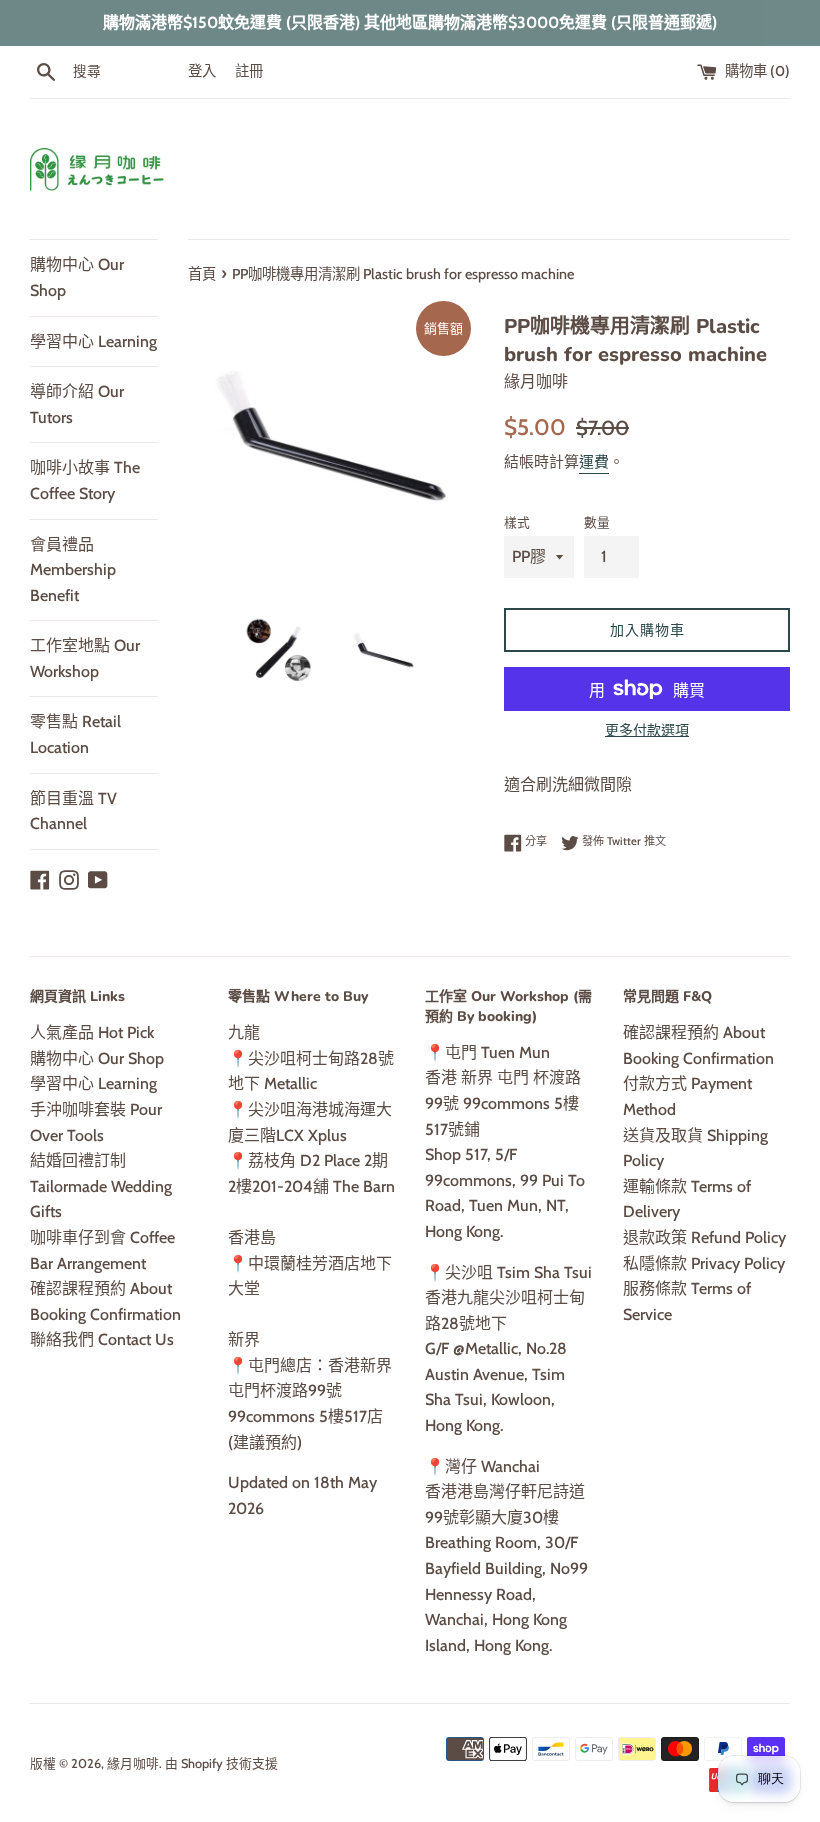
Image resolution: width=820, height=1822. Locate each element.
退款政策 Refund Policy (704, 1237)
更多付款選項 (647, 730)
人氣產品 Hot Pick (92, 1032)
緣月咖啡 (133, 1763)
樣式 (517, 522)
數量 (597, 522)
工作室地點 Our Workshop (85, 658)
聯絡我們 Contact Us (102, 1339)
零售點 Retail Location (75, 734)
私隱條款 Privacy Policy (704, 1263)
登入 (202, 71)
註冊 (249, 71)
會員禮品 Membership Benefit (73, 570)
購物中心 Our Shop (77, 277)
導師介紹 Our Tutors (77, 404)
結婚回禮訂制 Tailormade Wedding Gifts (101, 1186)
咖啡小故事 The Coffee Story (85, 480)
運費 (594, 462)
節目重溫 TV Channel (73, 811)
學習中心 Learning (93, 341)
